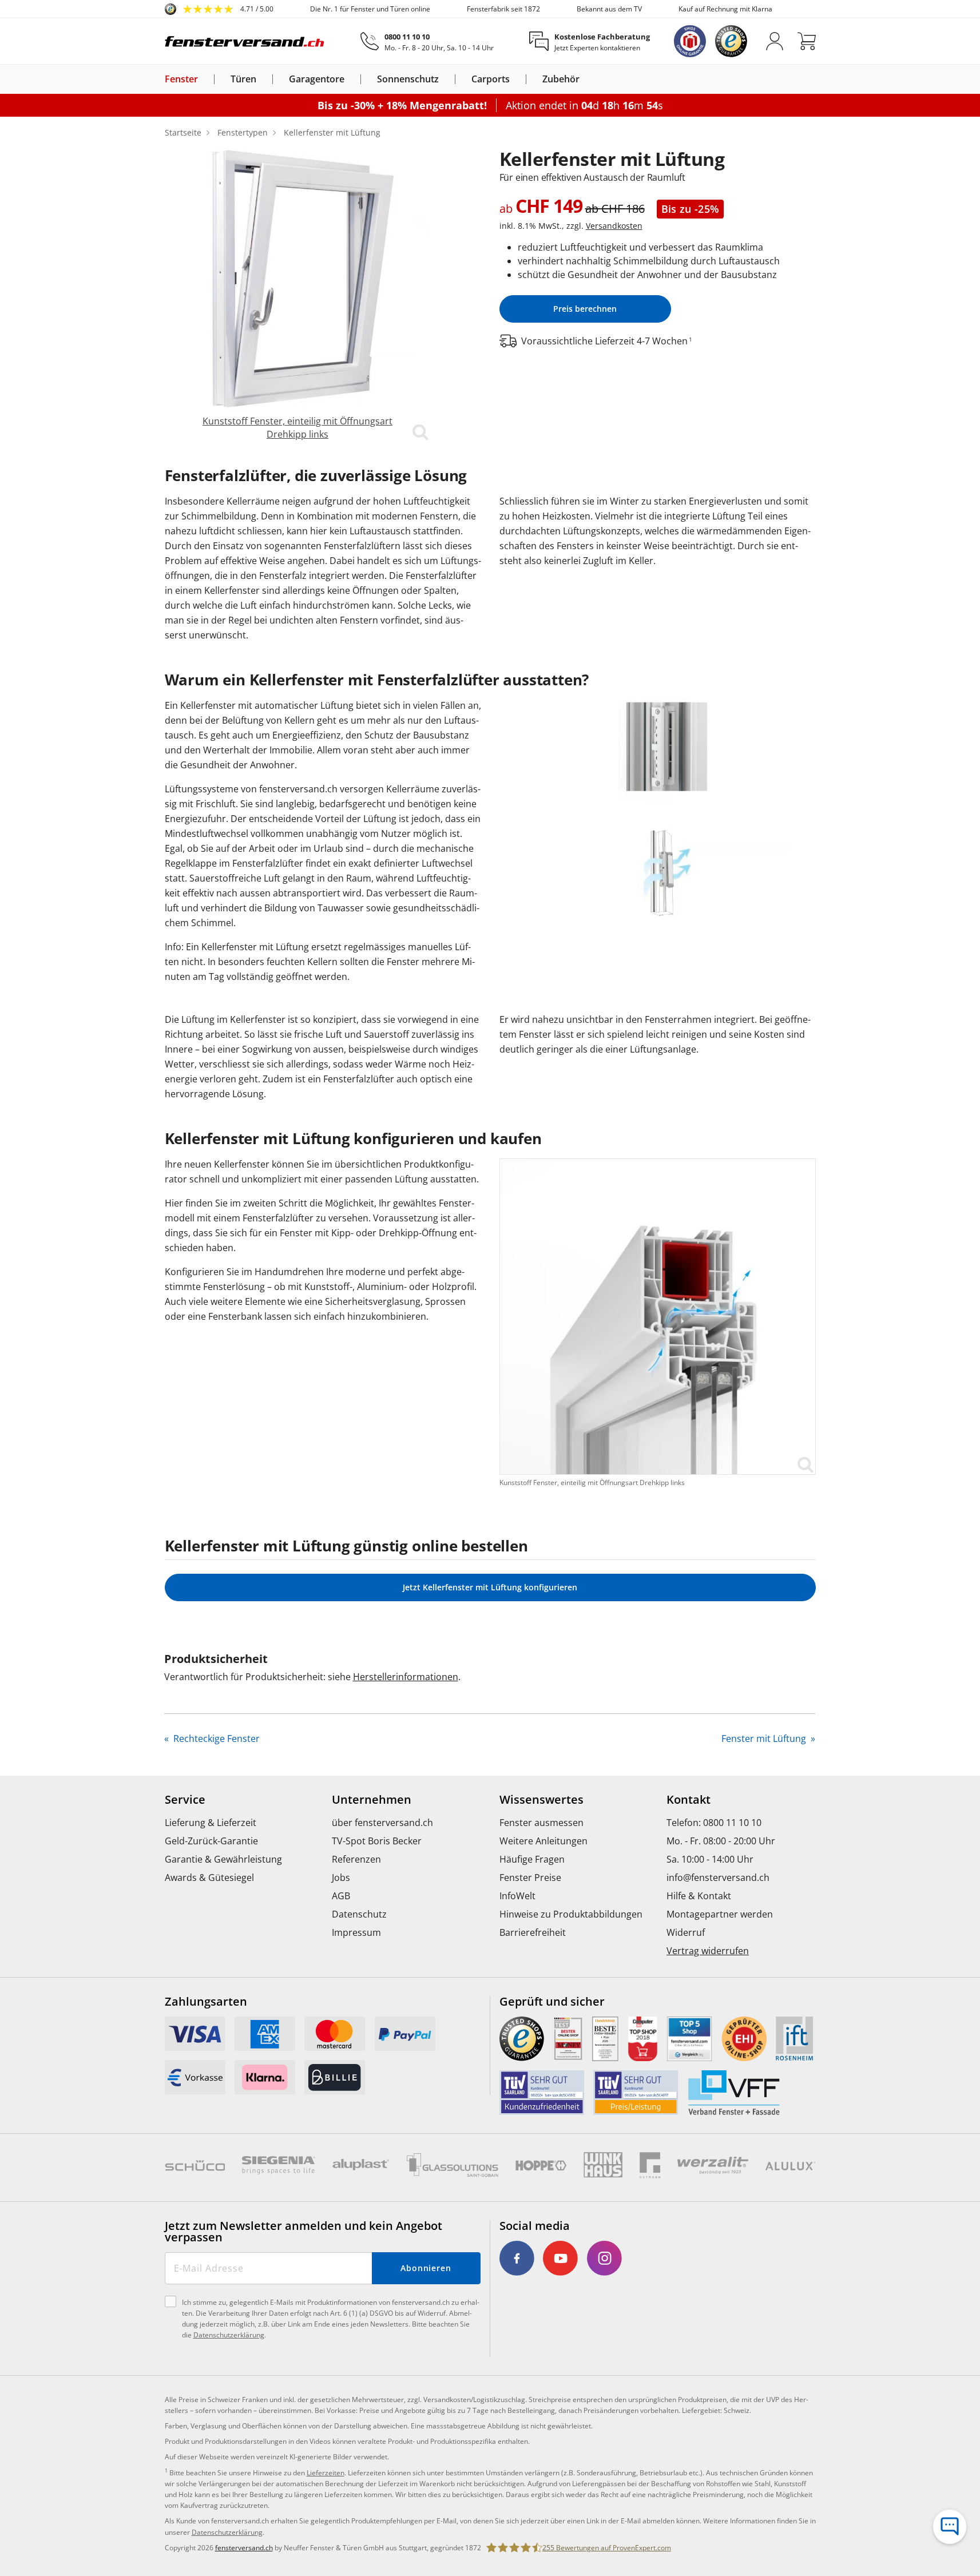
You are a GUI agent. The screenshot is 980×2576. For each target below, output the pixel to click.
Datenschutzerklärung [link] (227, 2532)
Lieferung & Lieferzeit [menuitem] (211, 1823)
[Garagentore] (351, 79)
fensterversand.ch (244, 2548)
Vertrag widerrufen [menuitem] (708, 1951)
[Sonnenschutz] (446, 79)
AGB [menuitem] (341, 1896)
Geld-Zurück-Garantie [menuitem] (211, 1841)
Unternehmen (372, 1800)
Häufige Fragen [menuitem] (532, 1859)
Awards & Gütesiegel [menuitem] (209, 1878)
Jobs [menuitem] (341, 1878)
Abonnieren (426, 2268)
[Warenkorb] (807, 41)
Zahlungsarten (206, 2002)
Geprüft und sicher (552, 2002)
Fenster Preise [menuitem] (530, 1878)
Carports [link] (491, 79)
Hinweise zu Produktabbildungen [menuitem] (571, 1914)
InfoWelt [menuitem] (517, 1896)
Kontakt (689, 1800)
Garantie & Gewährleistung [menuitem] (223, 1859)
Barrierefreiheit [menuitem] (533, 1932)
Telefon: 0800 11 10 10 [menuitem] (714, 1823)
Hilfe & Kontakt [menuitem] (699, 1896)
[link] (219, 9)
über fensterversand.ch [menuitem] (382, 1823)
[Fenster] (205, 79)
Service (185, 1800)
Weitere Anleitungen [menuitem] (543, 1841)
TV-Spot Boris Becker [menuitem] (377, 1841)
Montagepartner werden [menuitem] (720, 1914)
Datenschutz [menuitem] (359, 1914)
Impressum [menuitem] (356, 1932)
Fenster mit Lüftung (765, 1738)
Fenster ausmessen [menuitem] (541, 1823)
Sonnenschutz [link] (408, 79)
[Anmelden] (775, 41)
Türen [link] (243, 79)
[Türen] (263, 79)
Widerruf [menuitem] (686, 1932)
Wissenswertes (541, 1800)
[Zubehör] (586, 79)
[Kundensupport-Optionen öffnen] (950, 2527)
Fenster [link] (181, 79)
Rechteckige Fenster (215, 1738)
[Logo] (245, 41)
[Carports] (517, 79)
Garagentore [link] (317, 79)
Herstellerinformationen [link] (406, 1677)
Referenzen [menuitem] (356, 1859)
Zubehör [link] (561, 79)
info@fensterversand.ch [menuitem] (718, 1878)
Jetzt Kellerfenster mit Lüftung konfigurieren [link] (490, 1587)
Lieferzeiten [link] (326, 2473)
